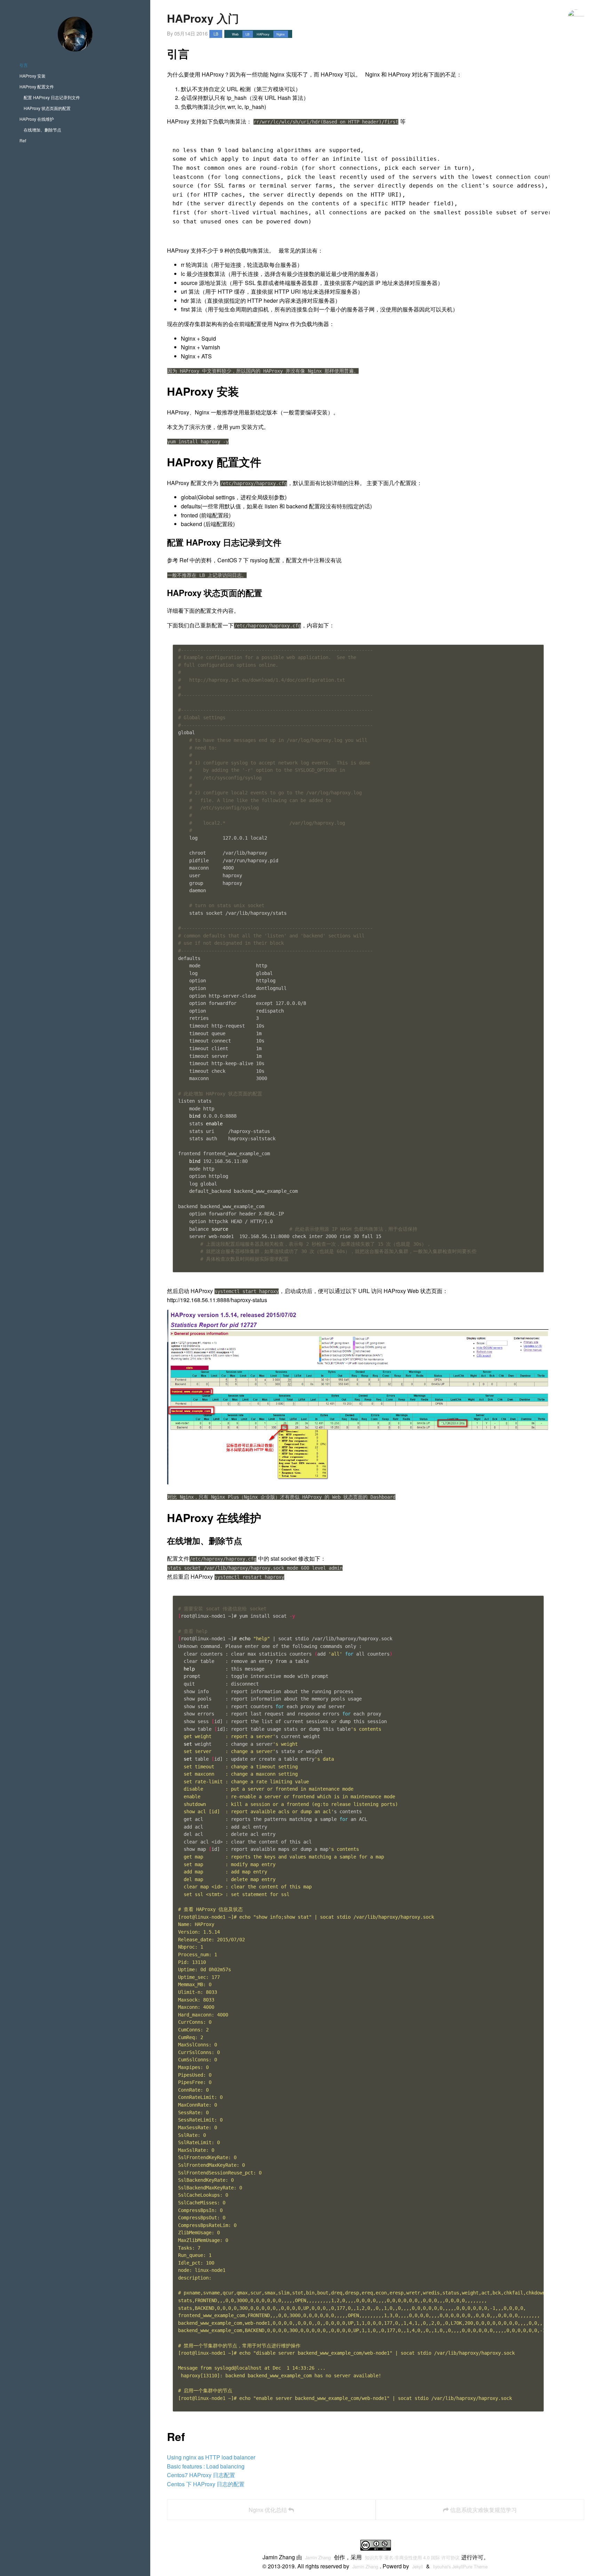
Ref (23, 140)
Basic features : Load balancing (206, 2466)
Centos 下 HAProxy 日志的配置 (206, 2484)
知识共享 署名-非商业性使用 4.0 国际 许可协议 (412, 2557)
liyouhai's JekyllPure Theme (460, 2566)
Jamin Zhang (318, 2557)
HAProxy (263, 34)
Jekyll (418, 2566)
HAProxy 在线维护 (37, 119)
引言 (24, 65)
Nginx (281, 34)
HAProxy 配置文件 (37, 86)
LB (216, 34)
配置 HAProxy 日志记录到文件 (52, 97)
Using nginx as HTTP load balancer (211, 2457)
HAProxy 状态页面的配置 (47, 108)
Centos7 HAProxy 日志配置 (201, 2475)
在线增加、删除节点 (42, 130)
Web (235, 34)
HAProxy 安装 (33, 76)
